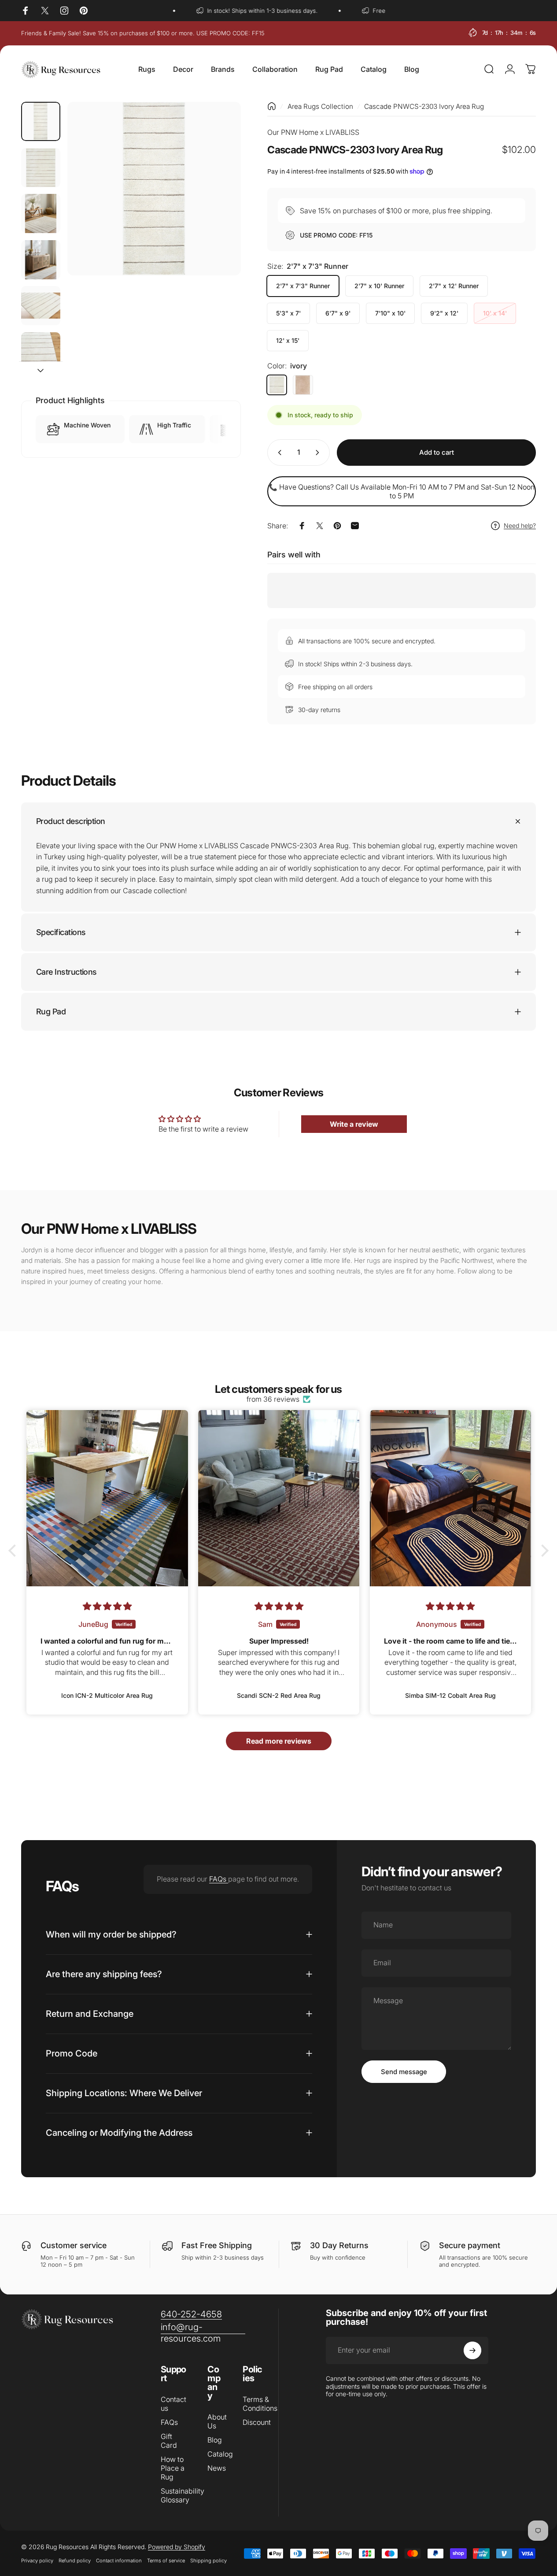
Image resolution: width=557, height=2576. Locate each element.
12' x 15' (288, 340)
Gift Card (169, 2441)
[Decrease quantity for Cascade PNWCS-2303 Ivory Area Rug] (278, 453)
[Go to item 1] (41, 168)
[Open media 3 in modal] (154, 189)
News (217, 2468)
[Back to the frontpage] (272, 106)
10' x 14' (495, 313)
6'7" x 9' (338, 313)
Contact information (119, 2561)
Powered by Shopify (177, 2547)
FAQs (219, 1879)
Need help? (520, 525)
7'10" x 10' (390, 313)
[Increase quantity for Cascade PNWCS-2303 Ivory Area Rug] (319, 453)
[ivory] (277, 385)
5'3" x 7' (288, 313)
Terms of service (166, 2561)
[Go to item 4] (41, 260)
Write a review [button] (354, 1124)
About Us (217, 2421)
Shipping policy (208, 2561)
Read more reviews (279, 1741)
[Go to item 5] (41, 306)
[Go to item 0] (41, 121)
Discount (257, 2422)
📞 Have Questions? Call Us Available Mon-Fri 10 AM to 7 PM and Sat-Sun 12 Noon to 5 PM (402, 491)
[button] (15, 1551)
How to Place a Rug (173, 2468)
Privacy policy (37, 2561)
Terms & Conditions (260, 2404)
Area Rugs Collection (320, 106)
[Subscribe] (472, 2350)
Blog (215, 2440)
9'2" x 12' (444, 313)
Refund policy (75, 2561)
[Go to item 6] (41, 352)
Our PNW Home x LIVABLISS (313, 132)
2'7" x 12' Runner (454, 286)
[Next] (218, 203)
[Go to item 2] (41, 213)
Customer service (74, 2245)
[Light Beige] (303, 385)
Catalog (220, 2454)
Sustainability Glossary (183, 2495)
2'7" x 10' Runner (379, 286)
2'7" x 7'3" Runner (303, 286)
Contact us (173, 2404)
